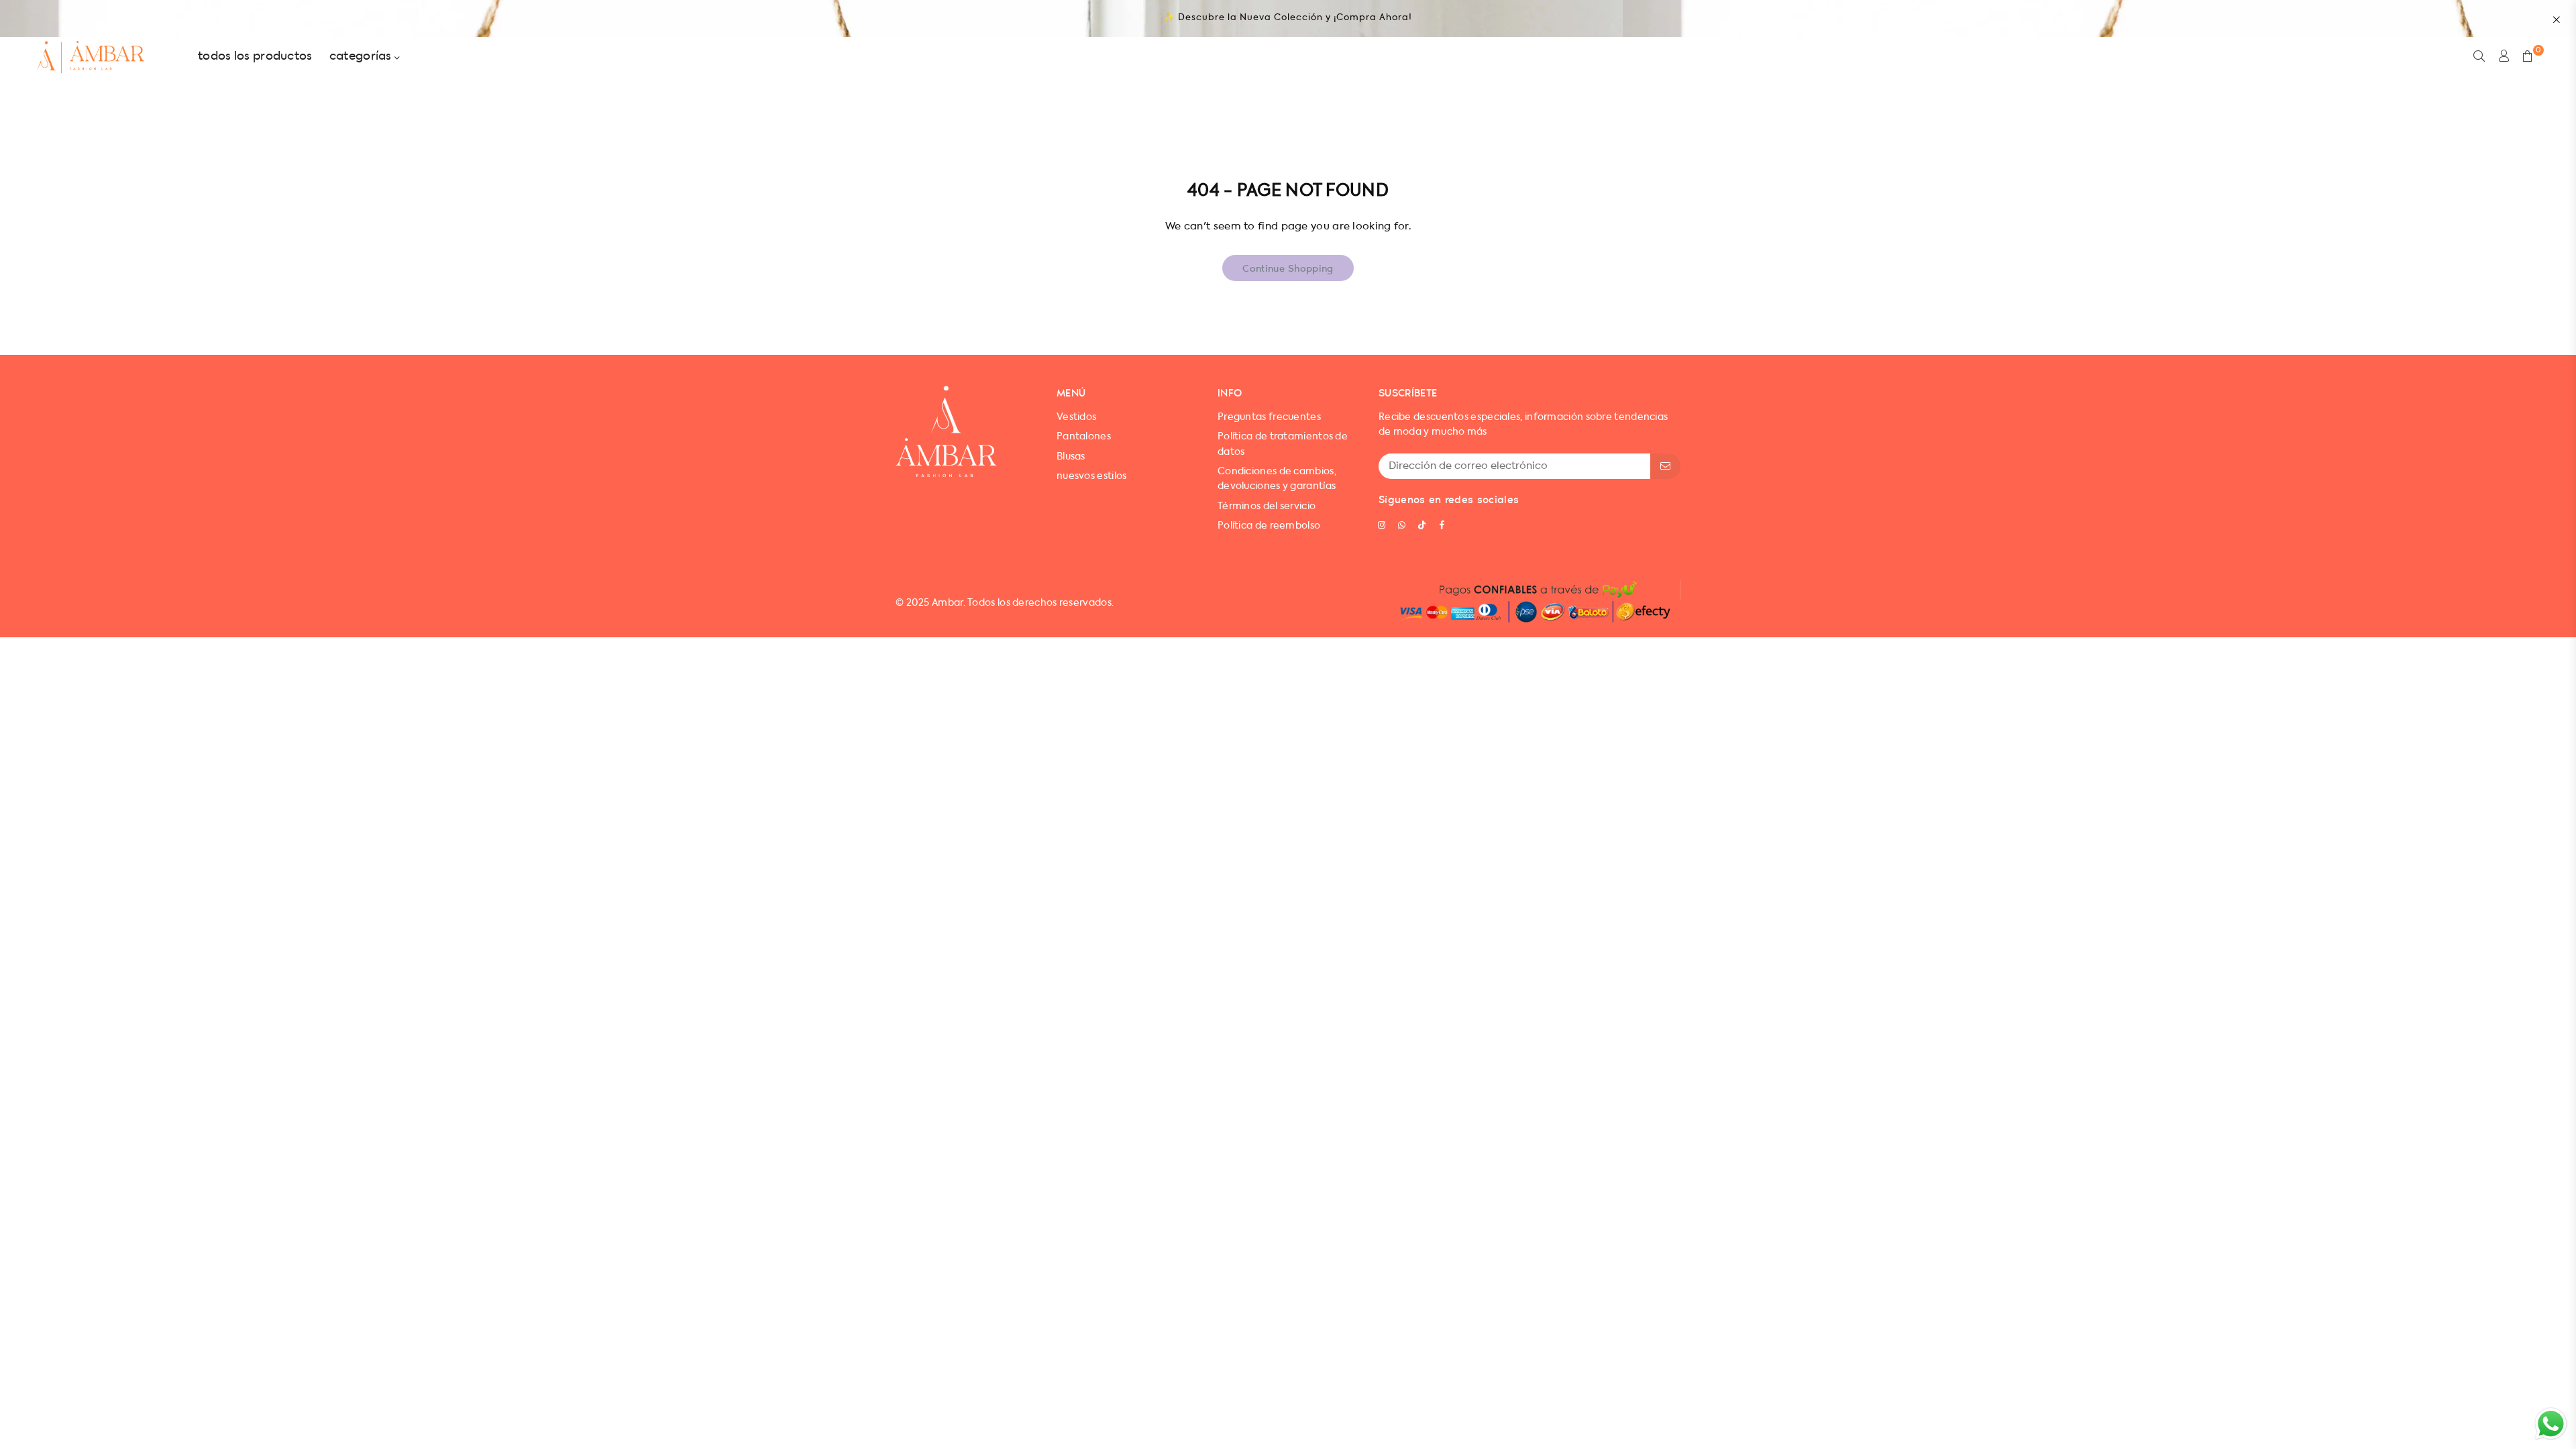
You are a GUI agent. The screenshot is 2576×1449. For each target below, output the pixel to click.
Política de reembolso (1269, 526)
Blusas (1071, 457)
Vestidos (1076, 417)
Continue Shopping (1288, 268)
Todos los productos (255, 57)
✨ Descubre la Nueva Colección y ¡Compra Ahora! (1288, 18)
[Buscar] (2479, 57)
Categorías (362, 57)
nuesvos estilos (1092, 476)
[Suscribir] (1665, 466)
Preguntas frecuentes (1269, 417)
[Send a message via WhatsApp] (2551, 1424)
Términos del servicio (1267, 506)
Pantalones (1084, 437)
